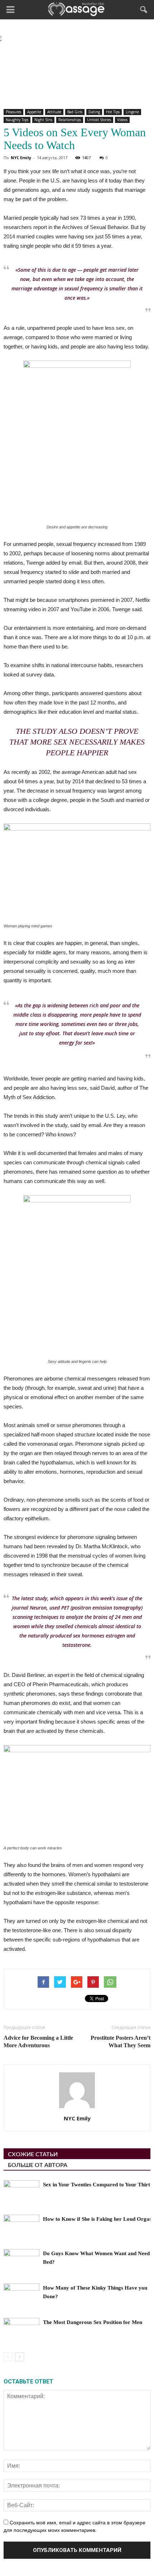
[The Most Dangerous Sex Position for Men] (21, 2330)
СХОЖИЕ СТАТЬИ (33, 2154)
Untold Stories (99, 120)
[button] (144, 10)
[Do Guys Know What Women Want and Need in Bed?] (21, 2261)
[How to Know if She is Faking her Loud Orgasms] (21, 2227)
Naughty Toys (17, 120)
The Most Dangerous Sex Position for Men (93, 2322)
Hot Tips (113, 112)
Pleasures (13, 112)
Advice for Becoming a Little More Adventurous (38, 2042)
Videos (122, 120)
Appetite (34, 112)
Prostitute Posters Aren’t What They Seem (121, 2042)
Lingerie (132, 112)
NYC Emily (21, 158)
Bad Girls (75, 112)
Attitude (54, 112)
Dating (94, 112)
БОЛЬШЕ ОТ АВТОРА (38, 2165)
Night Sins (43, 120)
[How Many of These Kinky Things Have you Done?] (21, 2296)
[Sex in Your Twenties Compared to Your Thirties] (21, 2193)
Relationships (70, 120)
